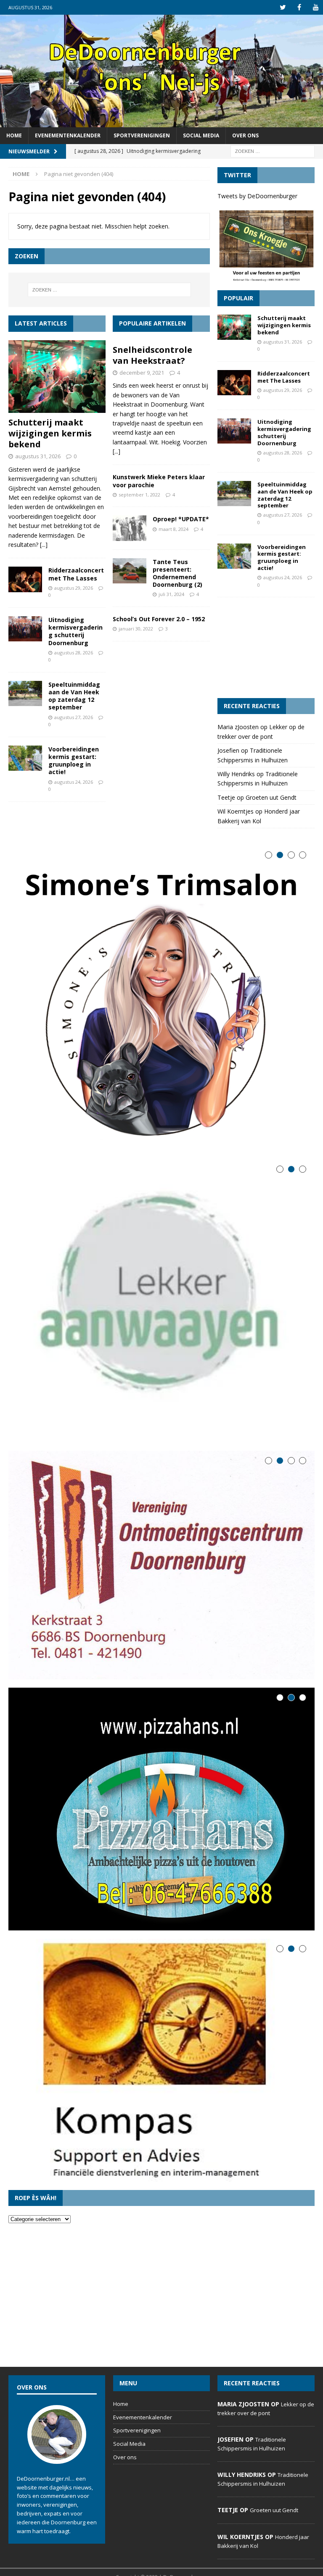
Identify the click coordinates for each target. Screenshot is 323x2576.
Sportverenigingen (142, 135)
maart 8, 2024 (173, 529)
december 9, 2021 (142, 373)
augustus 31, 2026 (38, 456)
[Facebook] (299, 7)
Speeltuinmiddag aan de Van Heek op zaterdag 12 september (74, 696)
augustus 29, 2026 (74, 588)
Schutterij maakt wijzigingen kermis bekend (50, 433)
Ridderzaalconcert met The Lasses (76, 574)
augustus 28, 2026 (74, 653)
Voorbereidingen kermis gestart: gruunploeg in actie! (74, 761)
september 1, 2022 (139, 495)
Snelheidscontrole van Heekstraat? (152, 355)
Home (14, 135)
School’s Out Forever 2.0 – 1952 (159, 619)
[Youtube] (316, 7)
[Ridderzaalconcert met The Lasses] (25, 579)
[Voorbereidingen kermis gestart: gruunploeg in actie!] (25, 758)
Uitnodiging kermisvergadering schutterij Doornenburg (75, 631)
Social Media (201, 135)
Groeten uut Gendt (271, 797)
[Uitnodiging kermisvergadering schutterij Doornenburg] (25, 629)
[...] (44, 545)
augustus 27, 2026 (74, 717)
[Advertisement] (266, 648)
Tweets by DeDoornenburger (257, 196)
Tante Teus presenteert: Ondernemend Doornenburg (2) (177, 573)
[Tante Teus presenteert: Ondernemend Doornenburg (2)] (130, 571)
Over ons (245, 135)
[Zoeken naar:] (273, 151)
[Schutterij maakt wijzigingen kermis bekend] (57, 377)
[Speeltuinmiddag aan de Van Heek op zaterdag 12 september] (25, 693)
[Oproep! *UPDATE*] (130, 528)
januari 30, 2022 (136, 629)
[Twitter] (283, 7)
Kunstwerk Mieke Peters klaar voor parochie (159, 481)
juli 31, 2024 (171, 594)
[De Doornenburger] (161, 122)
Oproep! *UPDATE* (181, 519)
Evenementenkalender (68, 135)
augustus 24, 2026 (74, 782)
